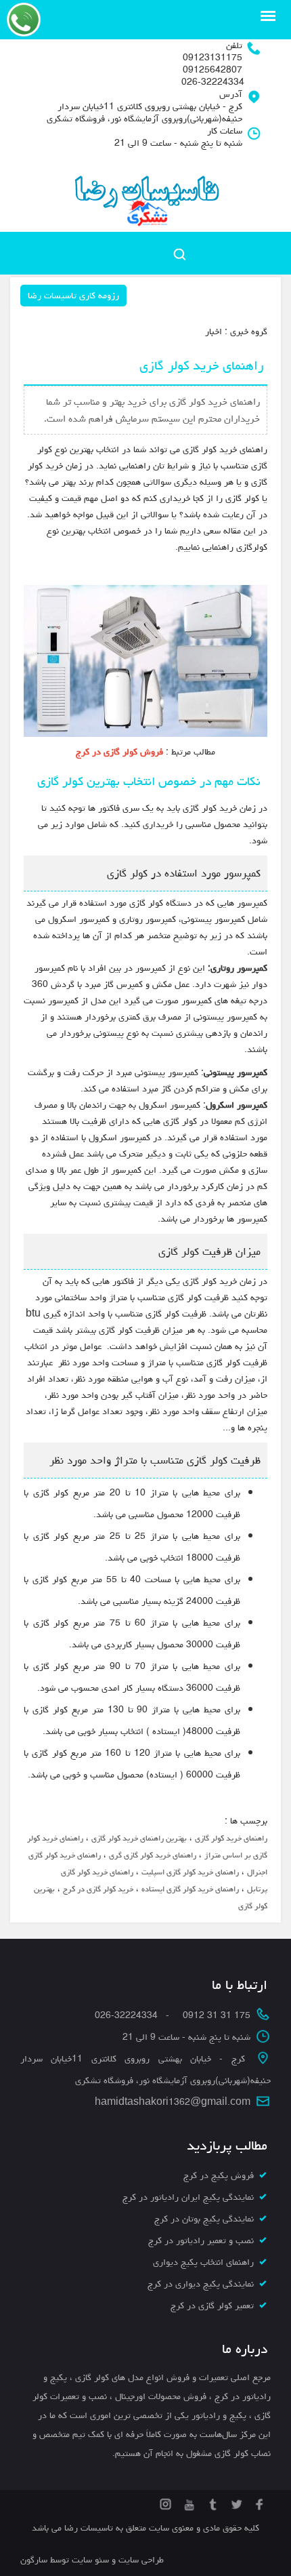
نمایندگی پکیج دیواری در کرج (201, 2284)
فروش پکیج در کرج (219, 2175)
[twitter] (235, 2502)
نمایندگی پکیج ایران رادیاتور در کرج (188, 2197)
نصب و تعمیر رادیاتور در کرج (201, 2240)
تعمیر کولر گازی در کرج (212, 2306)
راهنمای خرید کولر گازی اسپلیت (190, 1872)
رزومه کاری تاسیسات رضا (73, 296)
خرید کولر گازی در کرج (98, 1889)
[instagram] (165, 2502)
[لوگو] (146, 193)
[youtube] (188, 2502)
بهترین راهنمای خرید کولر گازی (139, 1838)
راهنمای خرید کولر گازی (231, 1838)
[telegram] (211, 2502)
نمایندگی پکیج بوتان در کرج (204, 2219)
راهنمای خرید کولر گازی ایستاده (190, 1889)
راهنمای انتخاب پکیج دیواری (203, 2262)
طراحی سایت (140, 2560)
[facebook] (259, 2502)
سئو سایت (90, 2560)
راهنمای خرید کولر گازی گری (153, 1855)
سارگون (35, 2560)
